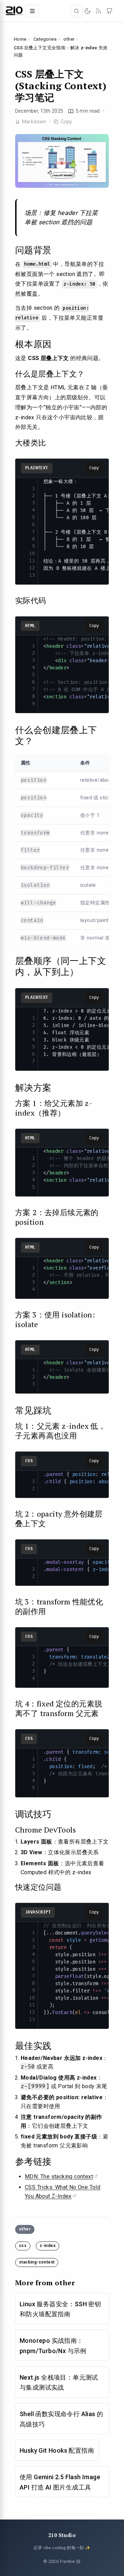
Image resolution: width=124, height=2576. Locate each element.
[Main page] (14, 11)
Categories (45, 39)
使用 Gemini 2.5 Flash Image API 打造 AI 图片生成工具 (60, 2482)
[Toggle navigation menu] (32, 11)
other (69, 39)
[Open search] (76, 11)
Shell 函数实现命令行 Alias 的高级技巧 (61, 2419)
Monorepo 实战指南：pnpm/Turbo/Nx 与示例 (53, 2346)
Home (20, 39)
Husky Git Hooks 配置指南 (57, 2450)
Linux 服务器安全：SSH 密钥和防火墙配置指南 (60, 2309)
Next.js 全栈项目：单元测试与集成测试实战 (59, 2383)
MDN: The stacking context (59, 2177)
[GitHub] (110, 11)
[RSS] (99, 11)
